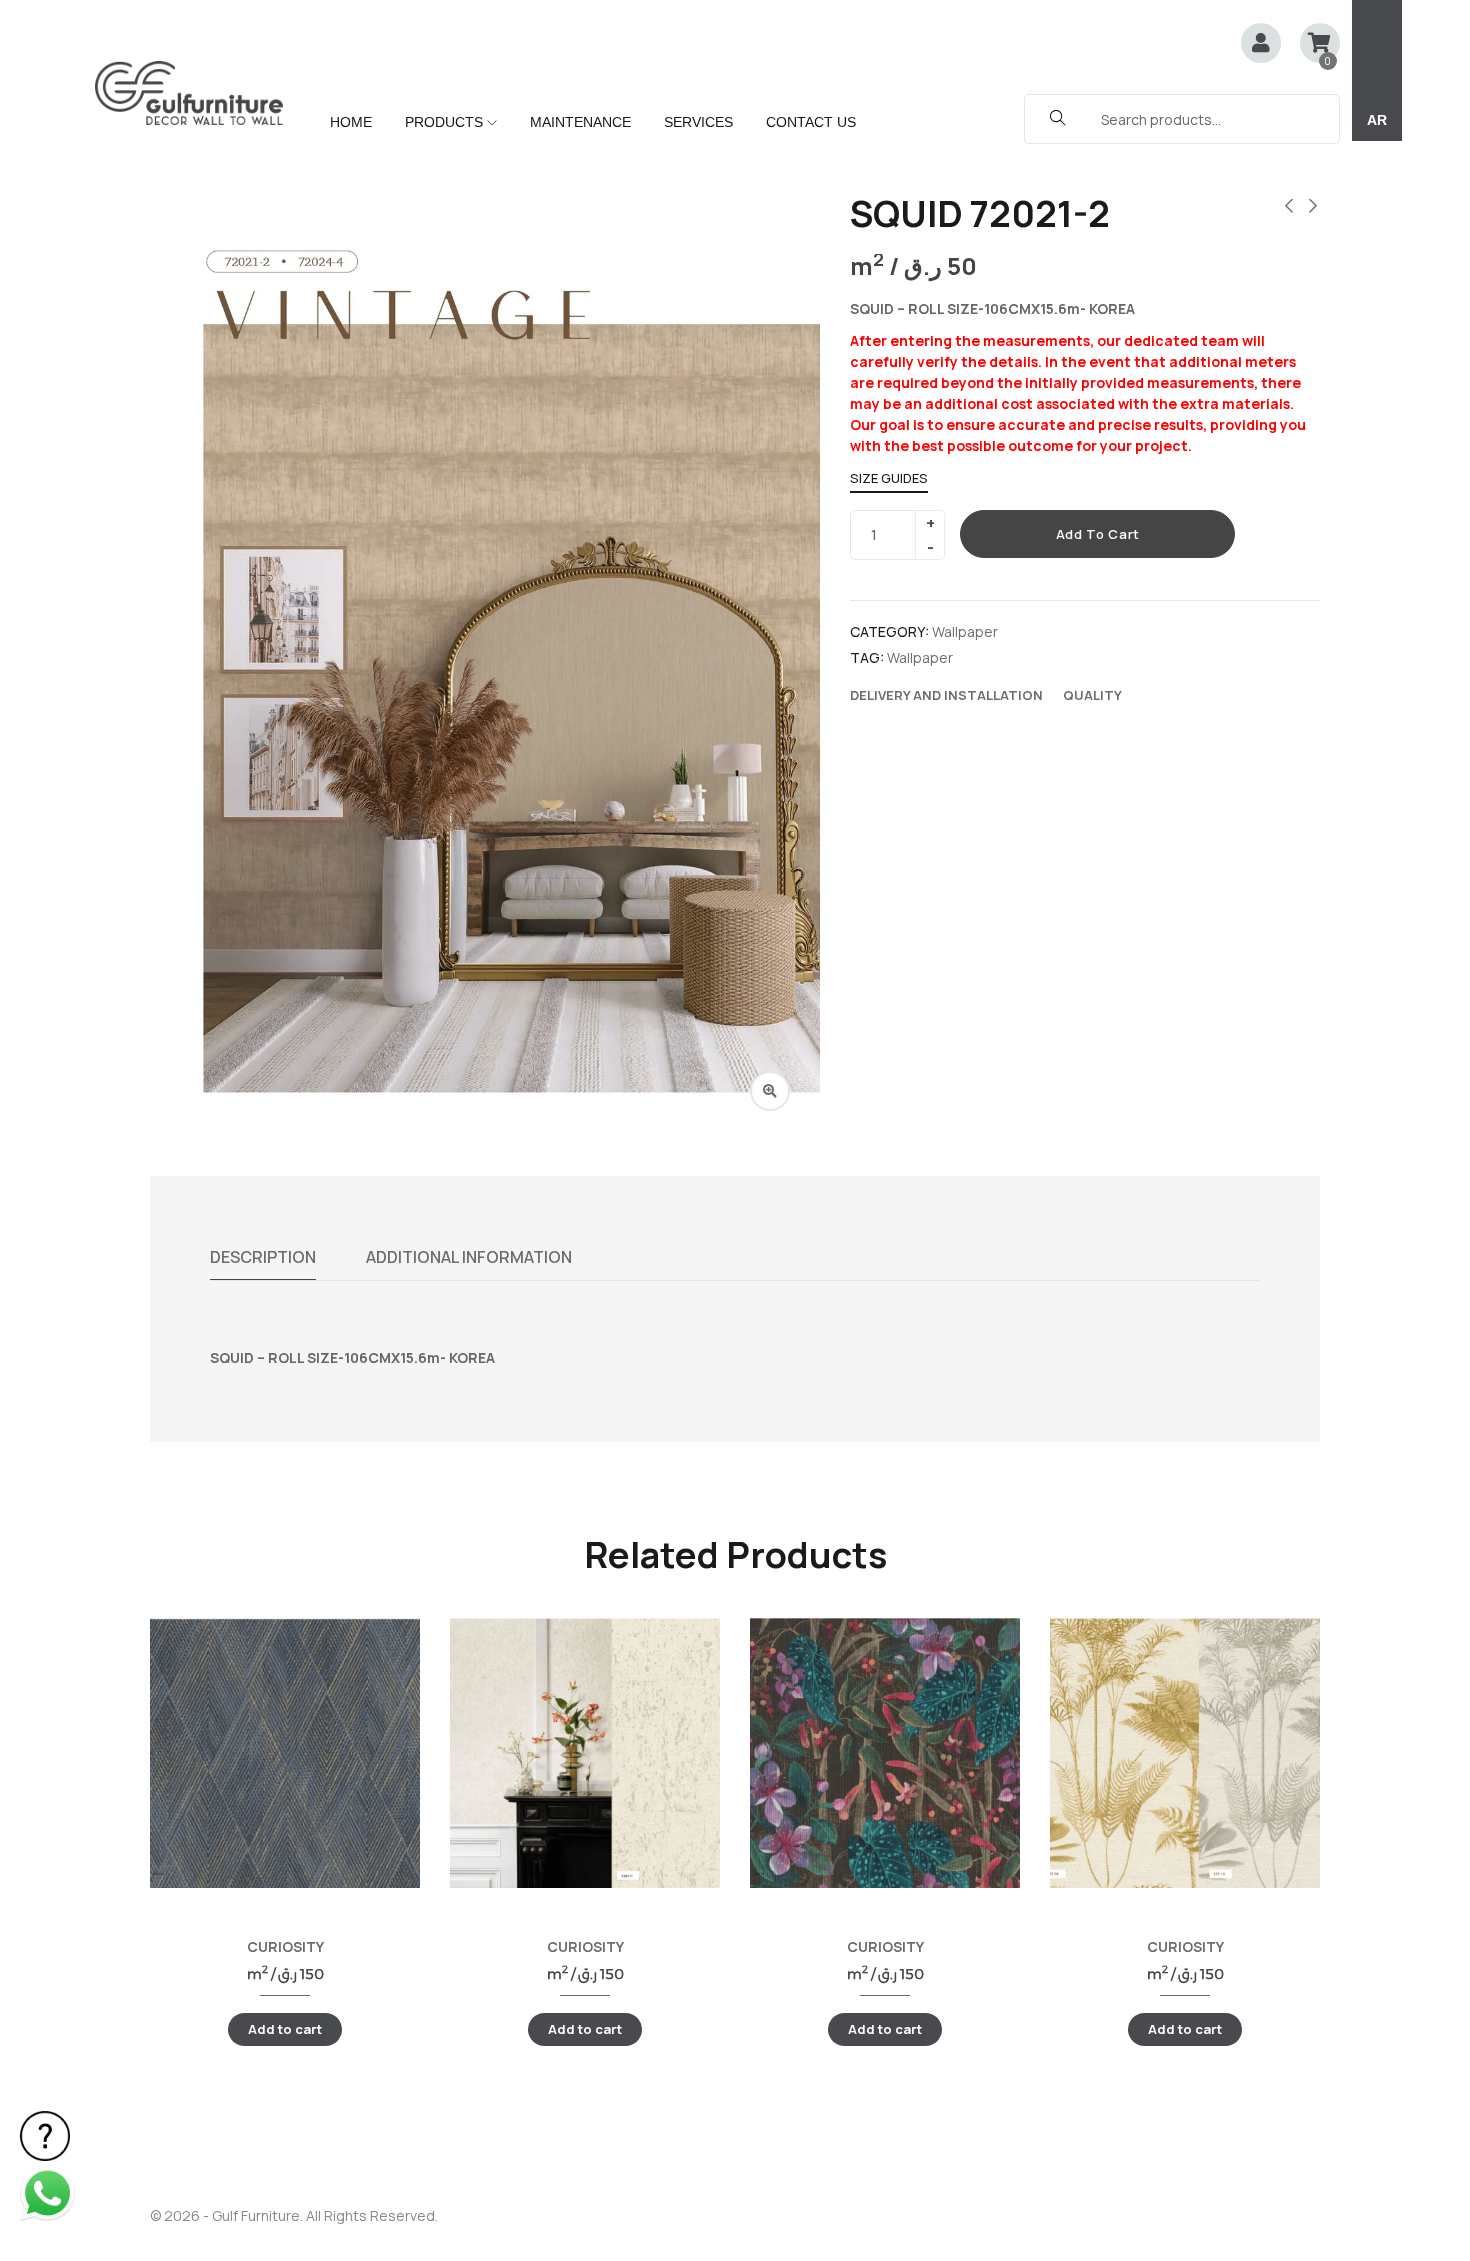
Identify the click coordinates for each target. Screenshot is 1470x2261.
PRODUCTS (446, 122)
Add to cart (1098, 534)
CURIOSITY (285, 1946)
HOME (351, 122)
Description (263, 1257)
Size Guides (889, 478)
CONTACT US (811, 122)
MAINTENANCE (580, 122)
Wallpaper (965, 631)
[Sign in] (1261, 44)
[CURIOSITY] (285, 1753)
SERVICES (698, 122)
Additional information (469, 1257)
